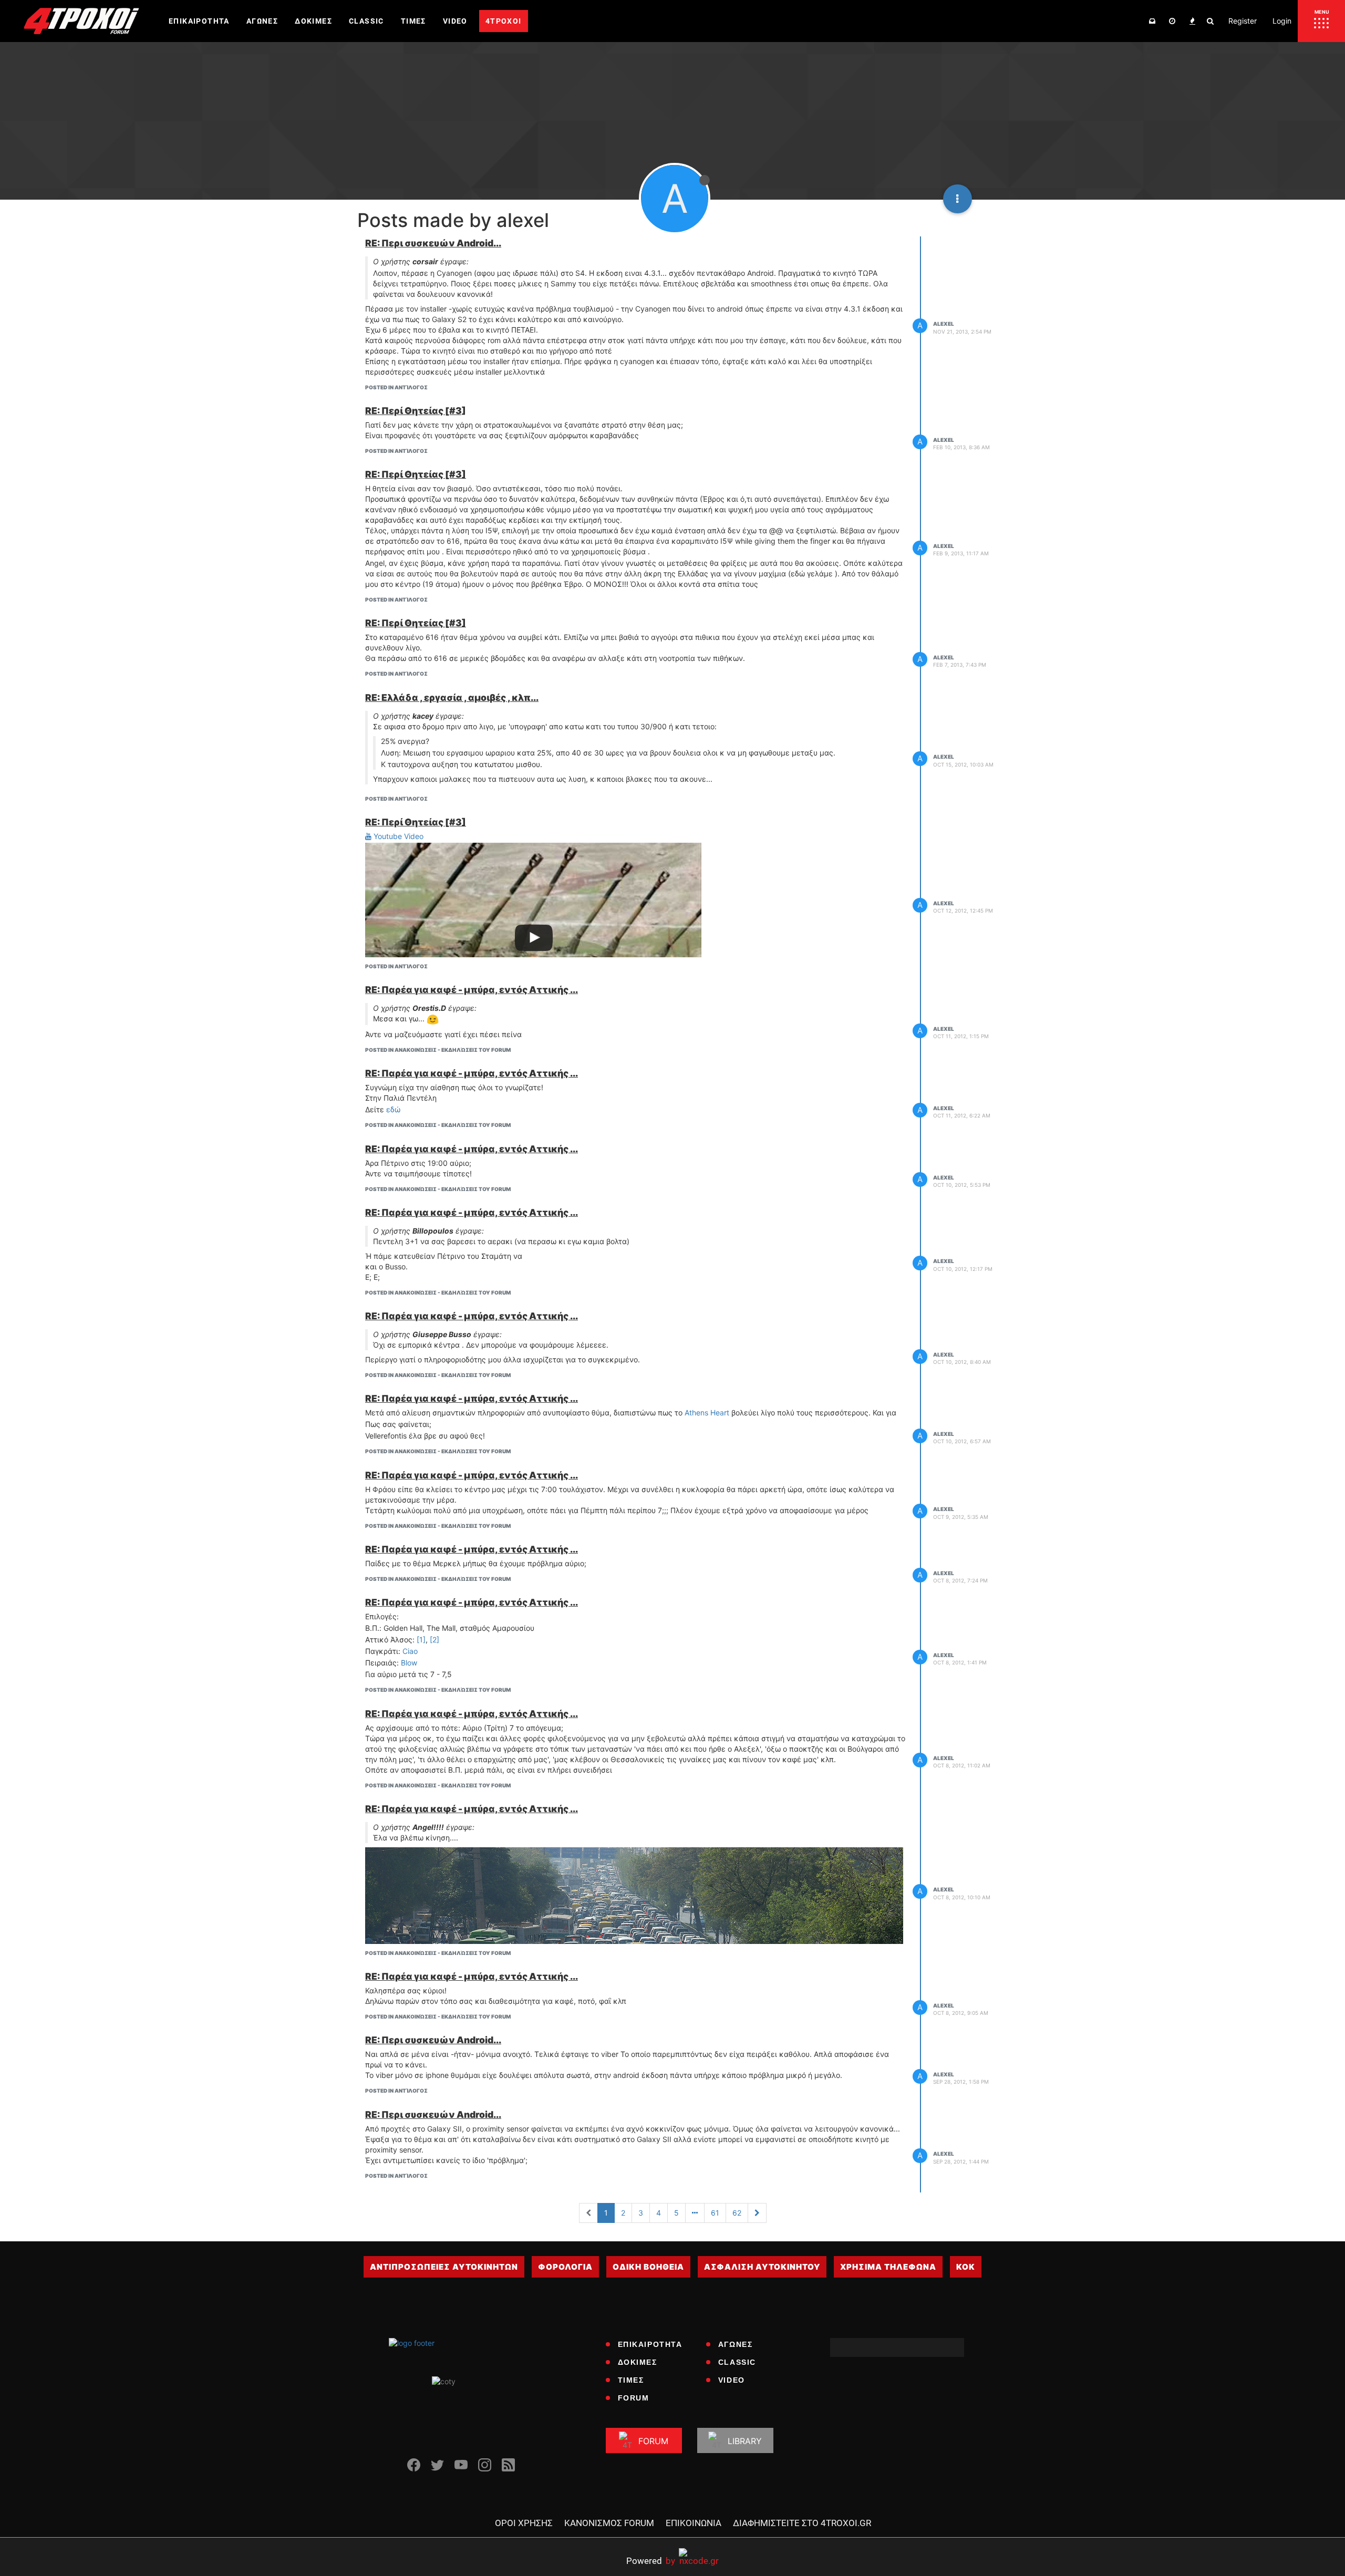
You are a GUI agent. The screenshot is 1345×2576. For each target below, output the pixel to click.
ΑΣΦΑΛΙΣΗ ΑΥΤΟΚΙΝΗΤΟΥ (762, 2267)
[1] (421, 1639)
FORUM (634, 2398)
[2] (434, 1639)
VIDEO (732, 2380)
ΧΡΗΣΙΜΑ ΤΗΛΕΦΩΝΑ (888, 2267)
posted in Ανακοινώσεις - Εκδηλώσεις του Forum (438, 1050)
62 (737, 2213)
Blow (409, 1663)
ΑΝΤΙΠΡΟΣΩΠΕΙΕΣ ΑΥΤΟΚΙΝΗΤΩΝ (444, 2267)
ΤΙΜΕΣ (631, 2380)
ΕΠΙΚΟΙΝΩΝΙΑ (694, 2523)
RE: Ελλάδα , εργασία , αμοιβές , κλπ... (452, 697)
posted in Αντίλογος (396, 387)
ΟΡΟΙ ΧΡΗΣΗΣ (524, 2523)
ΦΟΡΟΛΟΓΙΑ (565, 2267)
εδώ (393, 1109)
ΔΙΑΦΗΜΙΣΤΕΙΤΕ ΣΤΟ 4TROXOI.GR (802, 2523)
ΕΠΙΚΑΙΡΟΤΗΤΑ (650, 2344)
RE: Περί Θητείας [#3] (416, 411)
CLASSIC (737, 2362)
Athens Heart (707, 1413)
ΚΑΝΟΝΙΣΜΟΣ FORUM (609, 2523)
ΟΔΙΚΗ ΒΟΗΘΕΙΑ (648, 2267)
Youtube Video (397, 836)
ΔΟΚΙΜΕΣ (638, 2362)
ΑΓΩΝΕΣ (736, 2344)
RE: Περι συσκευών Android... (433, 243)
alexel (944, 324)
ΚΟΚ (966, 2267)
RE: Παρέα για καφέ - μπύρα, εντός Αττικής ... (472, 990)
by (651, 2561)
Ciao (410, 1651)
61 (715, 2213)
